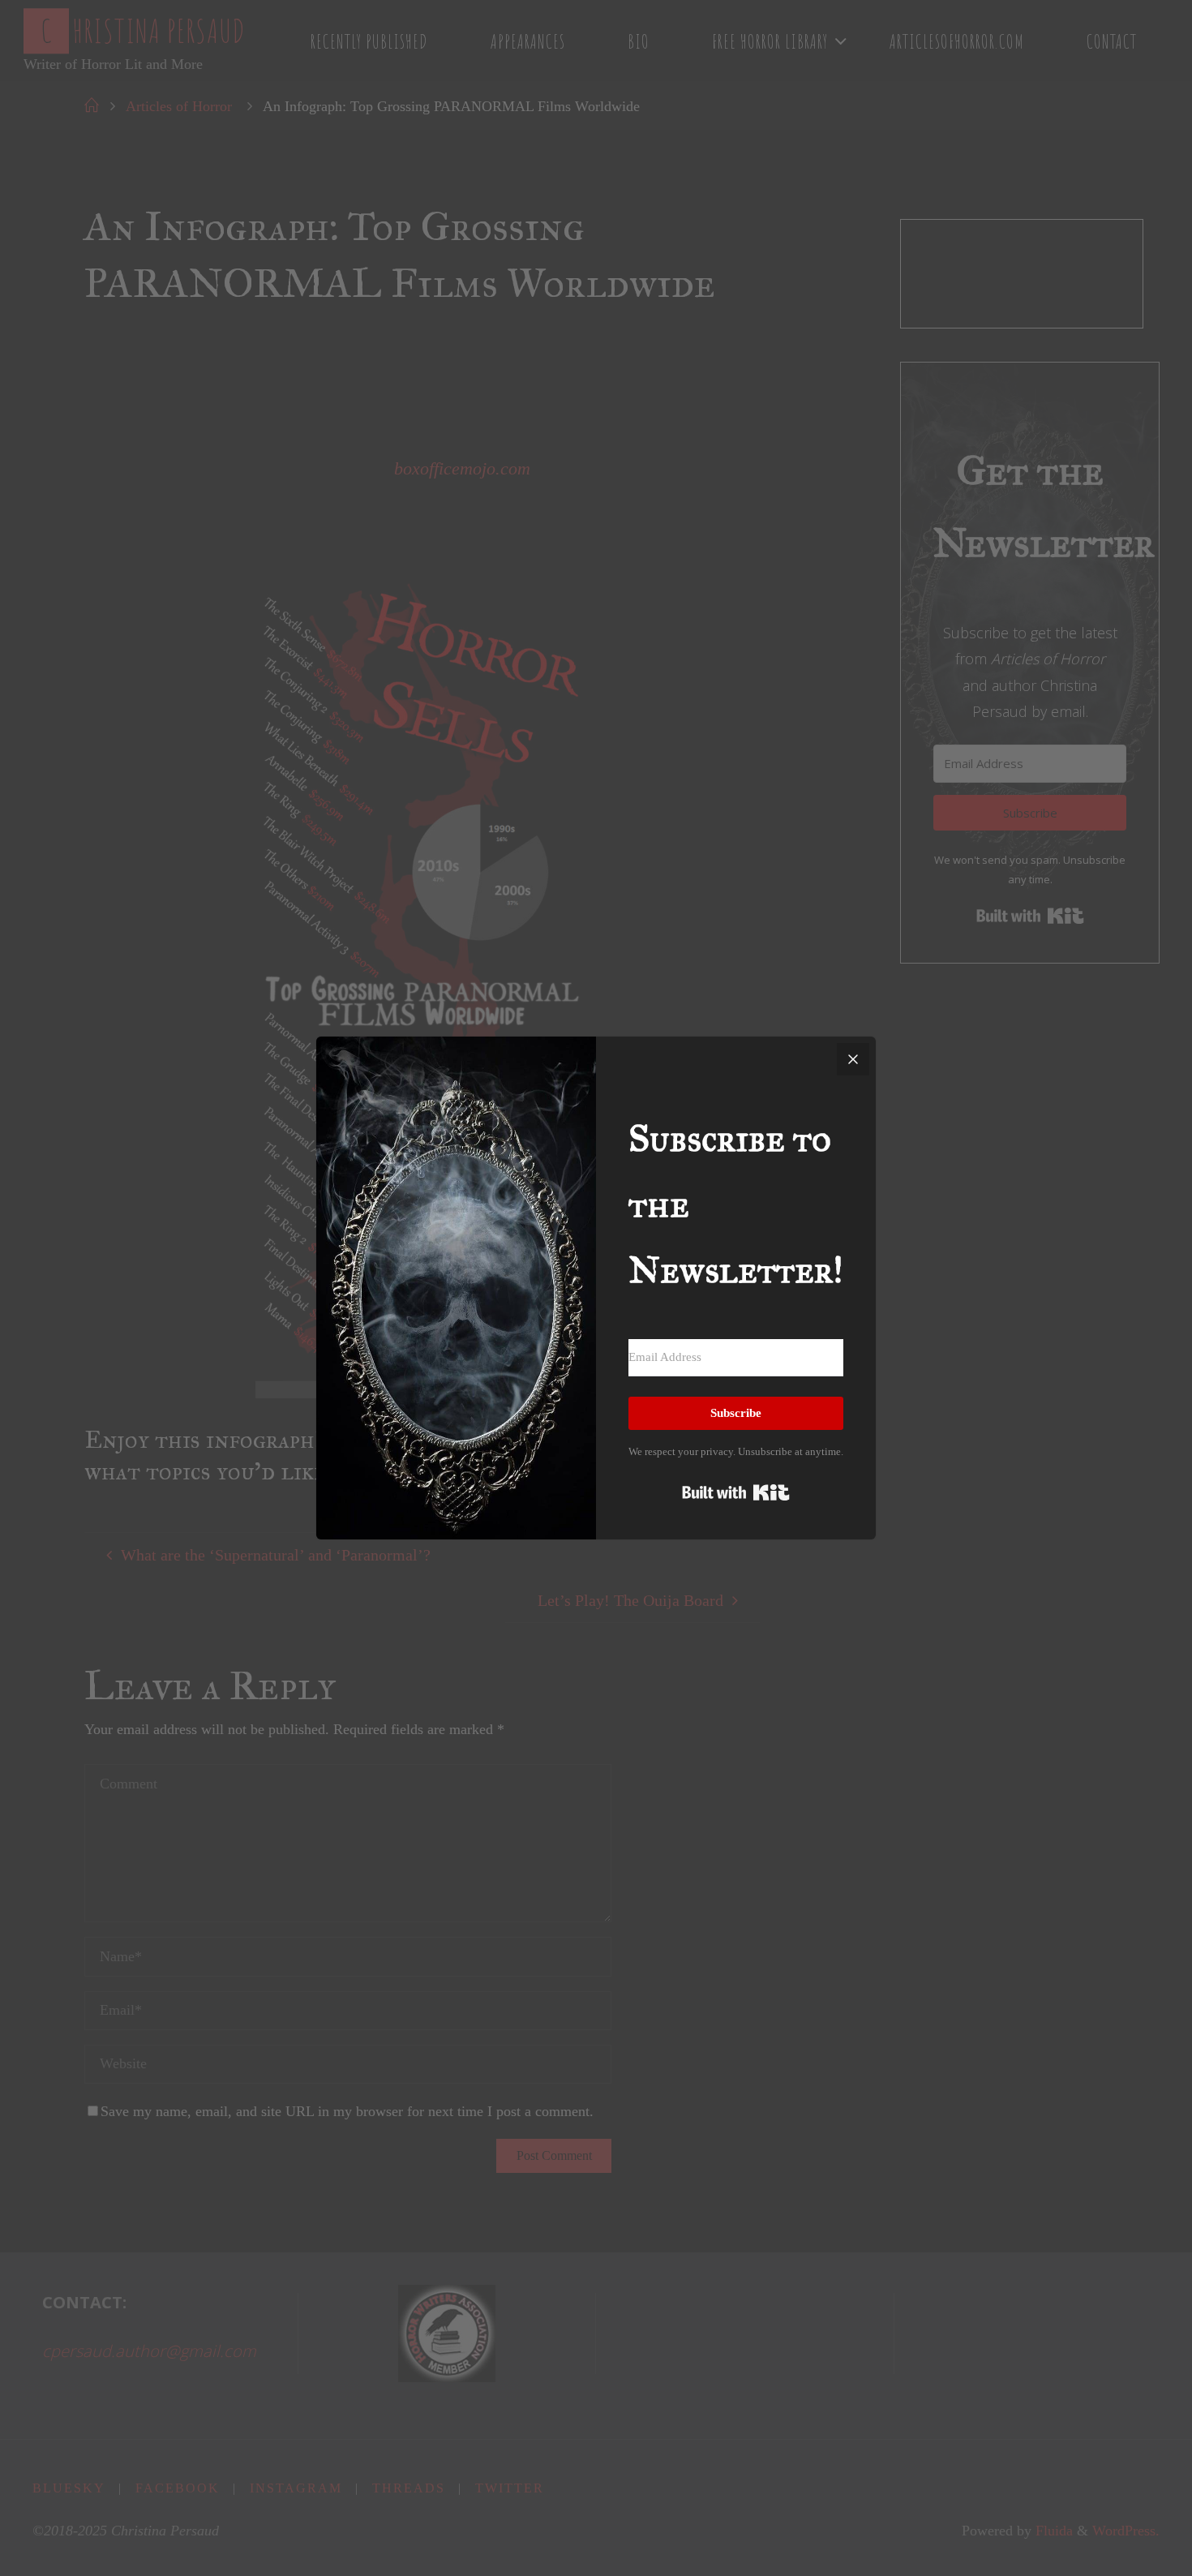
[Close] (853, 1059)
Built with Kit (736, 1492)
